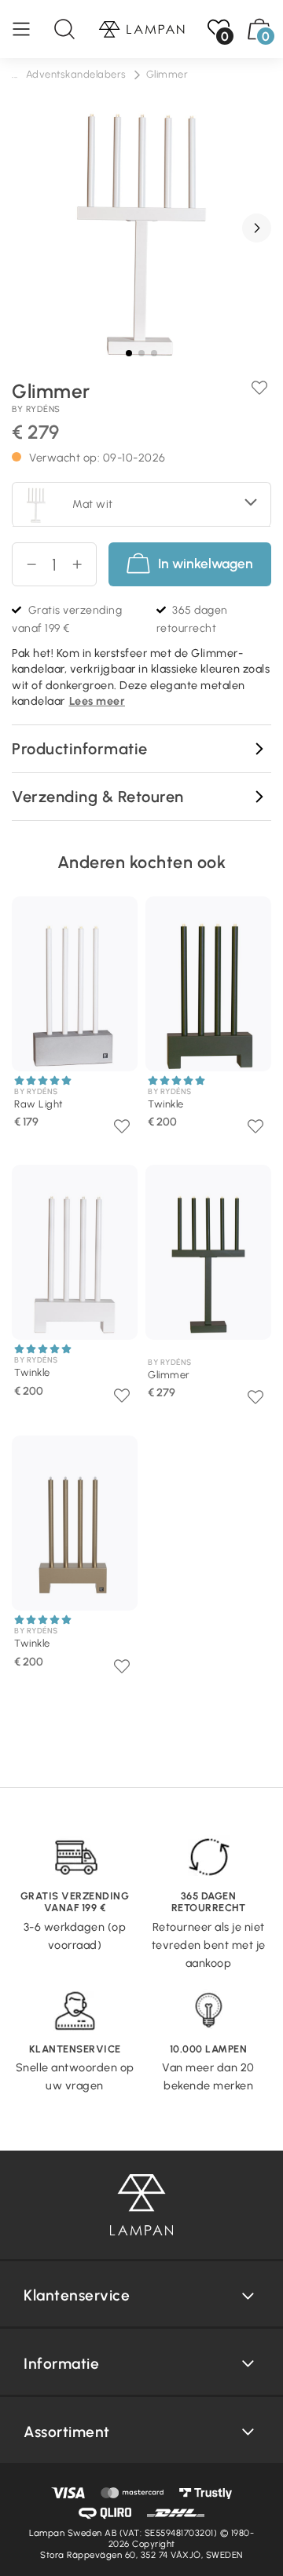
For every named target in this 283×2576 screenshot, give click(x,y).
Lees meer (97, 701)
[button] (257, 228)
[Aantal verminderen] (25, 564)
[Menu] (29, 29)
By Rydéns (36, 409)
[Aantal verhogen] (84, 564)
